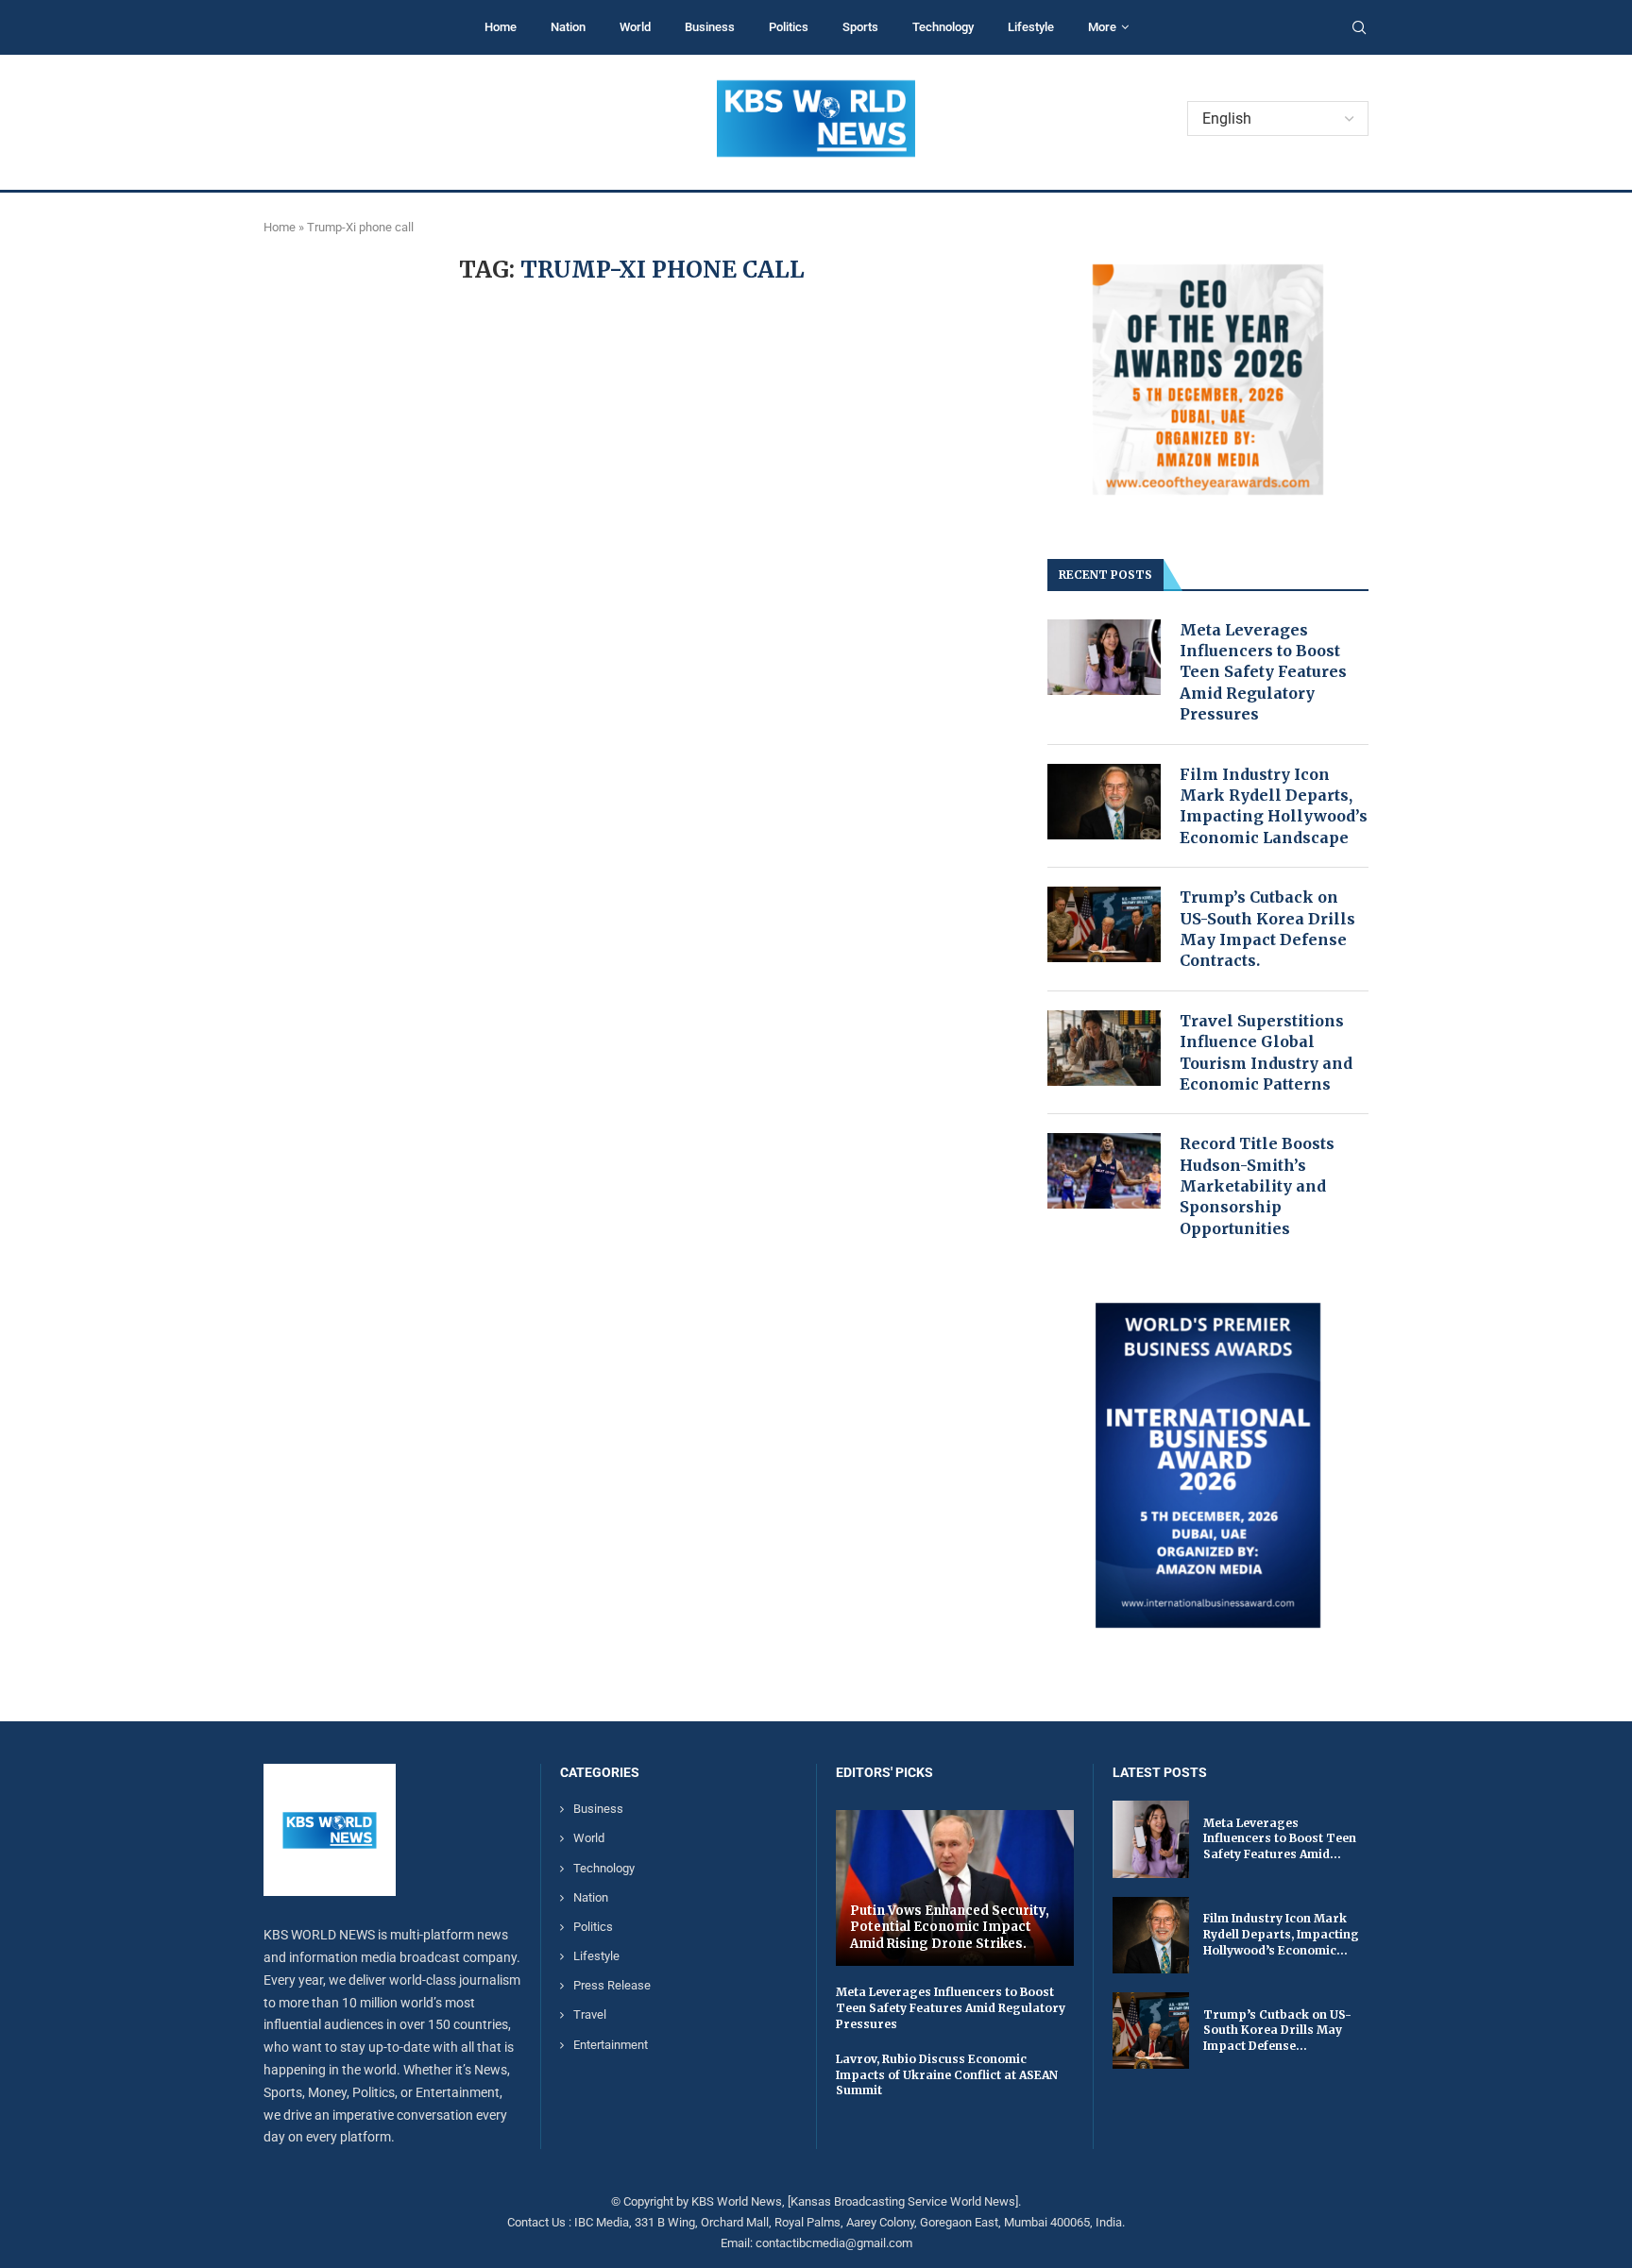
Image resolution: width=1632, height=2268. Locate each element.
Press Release (612, 1985)
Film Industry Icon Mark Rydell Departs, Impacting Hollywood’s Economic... (1281, 1934)
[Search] (1359, 28)
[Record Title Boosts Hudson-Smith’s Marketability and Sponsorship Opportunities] (1104, 1171)
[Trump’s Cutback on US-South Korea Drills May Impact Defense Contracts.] (1104, 924)
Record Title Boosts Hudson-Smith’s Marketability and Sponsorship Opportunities (1257, 1186)
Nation (568, 27)
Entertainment (611, 2045)
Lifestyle (1031, 27)
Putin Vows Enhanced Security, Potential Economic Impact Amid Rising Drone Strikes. (950, 1927)
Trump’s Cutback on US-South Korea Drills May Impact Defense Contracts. (1267, 929)
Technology (943, 27)
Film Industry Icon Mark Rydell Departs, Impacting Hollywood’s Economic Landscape (1274, 806)
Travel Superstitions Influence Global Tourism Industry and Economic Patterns (1266, 1052)
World (635, 27)
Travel (590, 2014)
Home (501, 27)
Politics (789, 27)
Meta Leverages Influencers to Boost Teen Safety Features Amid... (1280, 1839)
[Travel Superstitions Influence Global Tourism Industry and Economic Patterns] (1104, 1048)
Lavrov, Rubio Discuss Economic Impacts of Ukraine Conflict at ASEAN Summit (947, 2075)
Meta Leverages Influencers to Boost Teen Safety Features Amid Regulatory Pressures (1263, 672)
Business (710, 27)
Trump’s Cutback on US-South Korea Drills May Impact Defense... (1277, 2031)
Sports (860, 27)
